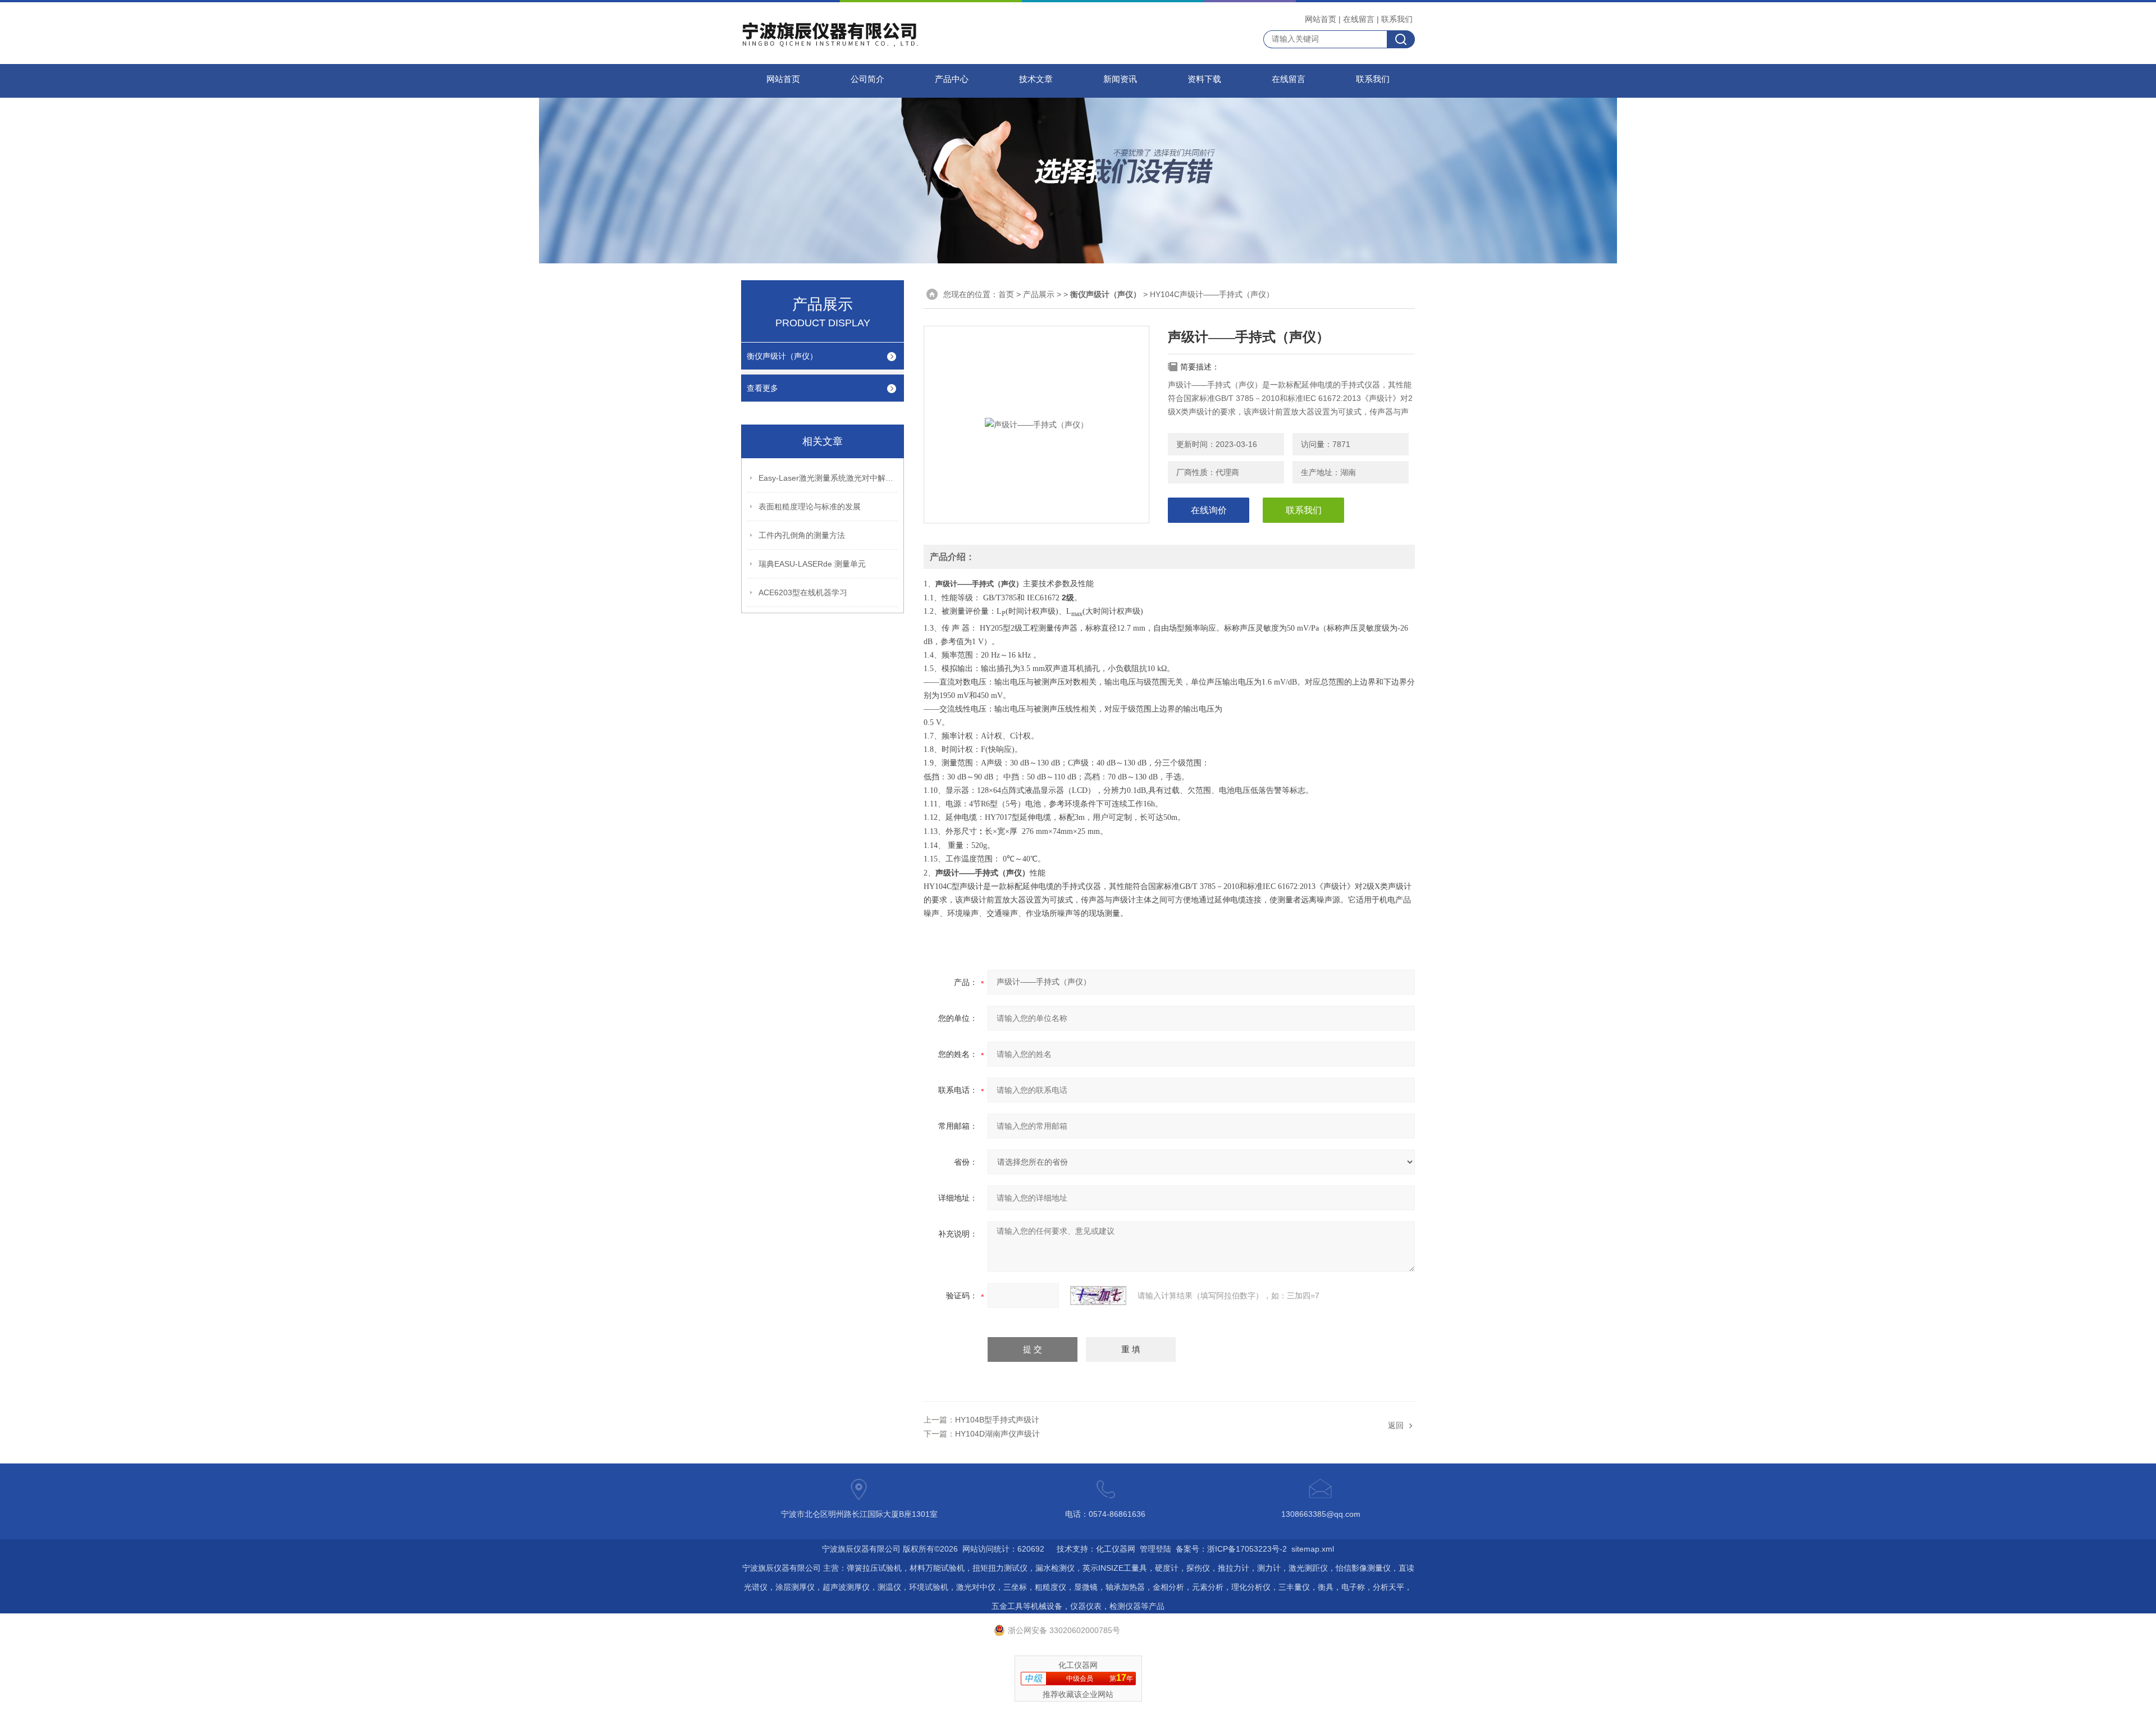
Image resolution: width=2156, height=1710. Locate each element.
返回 (1396, 1425)
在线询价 (1209, 510)
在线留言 (1359, 19)
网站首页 (1321, 19)
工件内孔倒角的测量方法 (802, 535)
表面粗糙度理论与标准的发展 (810, 507)
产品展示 (1039, 294)
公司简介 (867, 79)
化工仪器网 (1116, 1549)
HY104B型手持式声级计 (997, 1420)
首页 (1006, 294)
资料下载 (1204, 79)
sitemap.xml (1313, 1549)
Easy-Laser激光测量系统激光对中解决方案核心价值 (829, 478)
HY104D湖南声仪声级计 (997, 1434)
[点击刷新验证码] (1098, 1296)
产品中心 (952, 79)
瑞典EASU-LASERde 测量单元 (812, 564)
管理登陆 (1155, 1549)
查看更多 (762, 388)
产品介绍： (952, 557)
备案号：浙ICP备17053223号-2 (1231, 1549)
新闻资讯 (1120, 79)
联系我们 (1397, 19)
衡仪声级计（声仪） (782, 356)
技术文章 (1036, 79)
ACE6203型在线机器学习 (803, 592)
